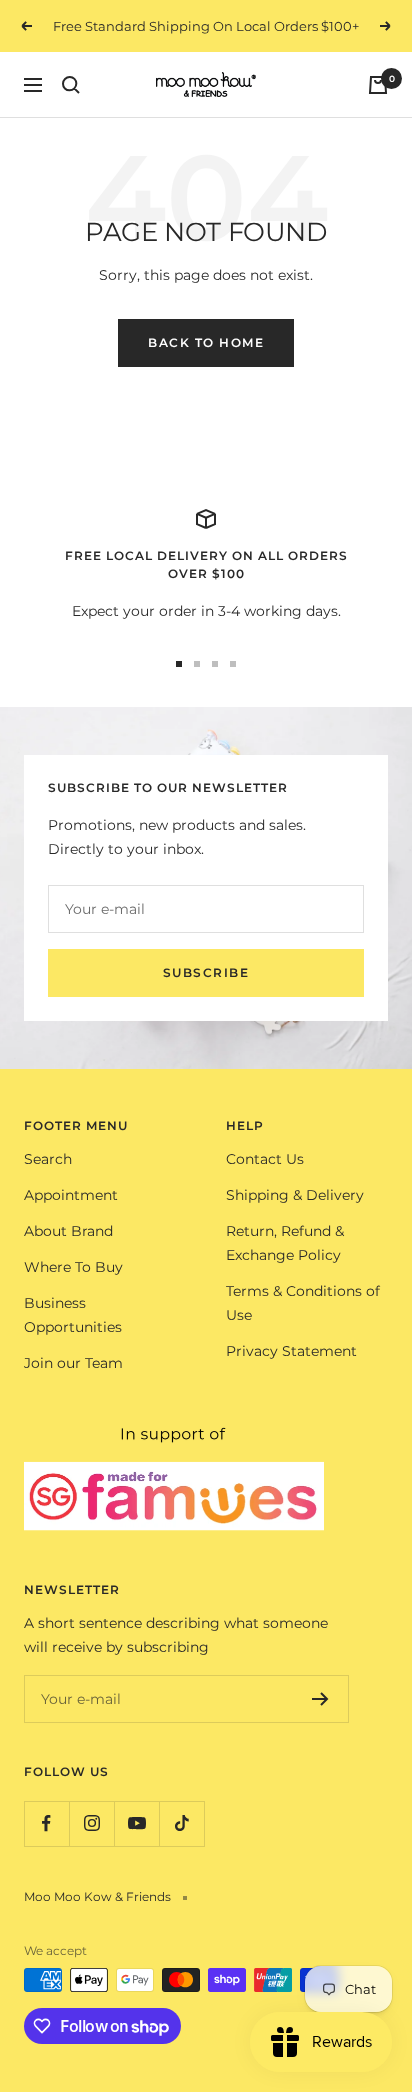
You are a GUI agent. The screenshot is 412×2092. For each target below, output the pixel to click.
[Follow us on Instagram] (91, 1823)
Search (48, 1159)
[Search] (71, 85)
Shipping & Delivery (295, 1195)
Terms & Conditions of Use (303, 1303)
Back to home (206, 342)
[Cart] (378, 85)
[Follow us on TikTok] (181, 1823)
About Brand (68, 1231)
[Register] (320, 1699)
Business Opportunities (73, 1315)
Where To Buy (73, 1267)
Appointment (71, 1195)
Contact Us (265, 1159)
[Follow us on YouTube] (136, 1823)
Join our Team (73, 1363)
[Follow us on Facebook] (46, 1823)
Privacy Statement (291, 1351)
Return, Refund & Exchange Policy (285, 1243)
